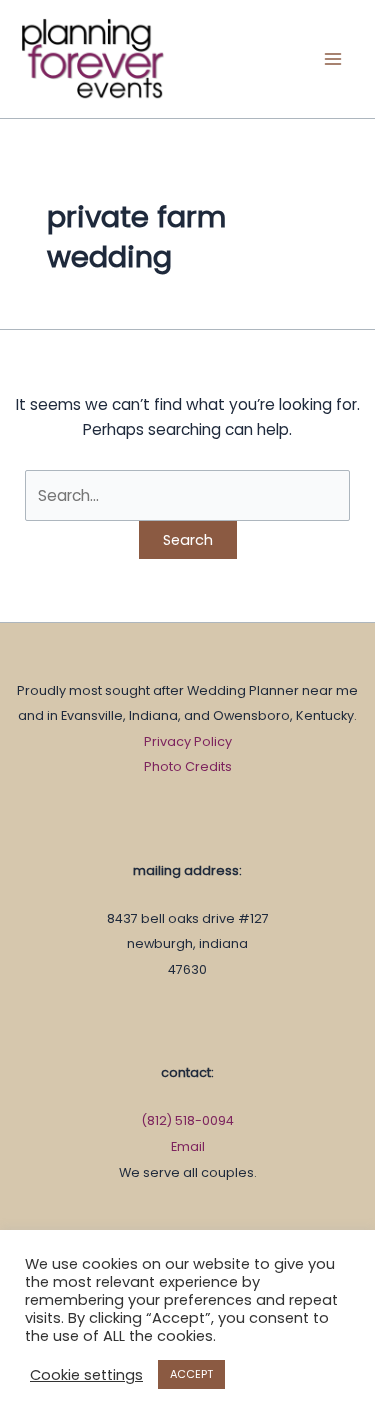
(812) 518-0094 (187, 1120)
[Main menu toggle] (333, 58)
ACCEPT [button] (191, 1374)
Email (188, 1146)
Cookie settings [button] (86, 1375)
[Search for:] (187, 495)
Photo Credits (188, 766)
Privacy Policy (188, 741)
